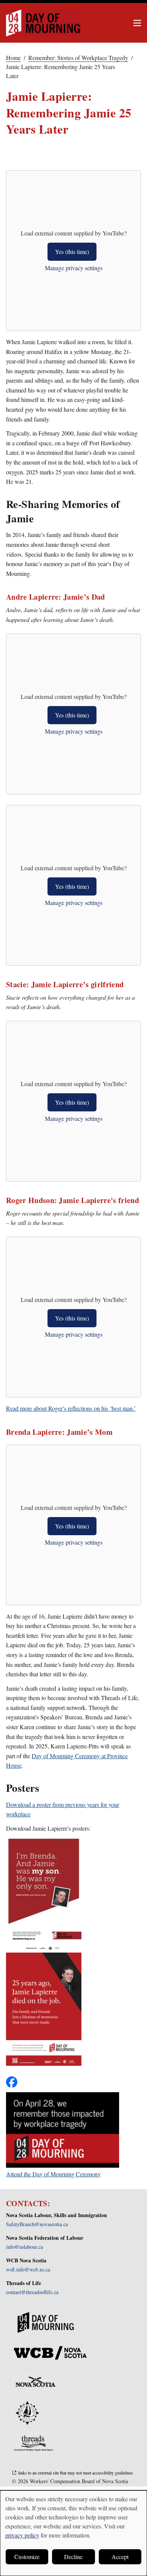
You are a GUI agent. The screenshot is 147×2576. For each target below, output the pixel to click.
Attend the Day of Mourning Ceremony (53, 2174)
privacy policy (22, 2535)
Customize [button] (27, 2557)
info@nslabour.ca (24, 2247)
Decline (73, 2557)
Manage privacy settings (74, 268)
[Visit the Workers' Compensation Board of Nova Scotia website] (50, 2353)
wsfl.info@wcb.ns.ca (28, 2269)
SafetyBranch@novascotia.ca (37, 2224)
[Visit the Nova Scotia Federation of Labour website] (27, 2413)
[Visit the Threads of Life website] (33, 2443)
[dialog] (73, 2533)
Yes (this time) (72, 252)
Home (13, 58)
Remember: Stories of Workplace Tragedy (78, 58)
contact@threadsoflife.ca (32, 2292)
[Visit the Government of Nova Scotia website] (36, 2383)
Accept (120, 2557)
